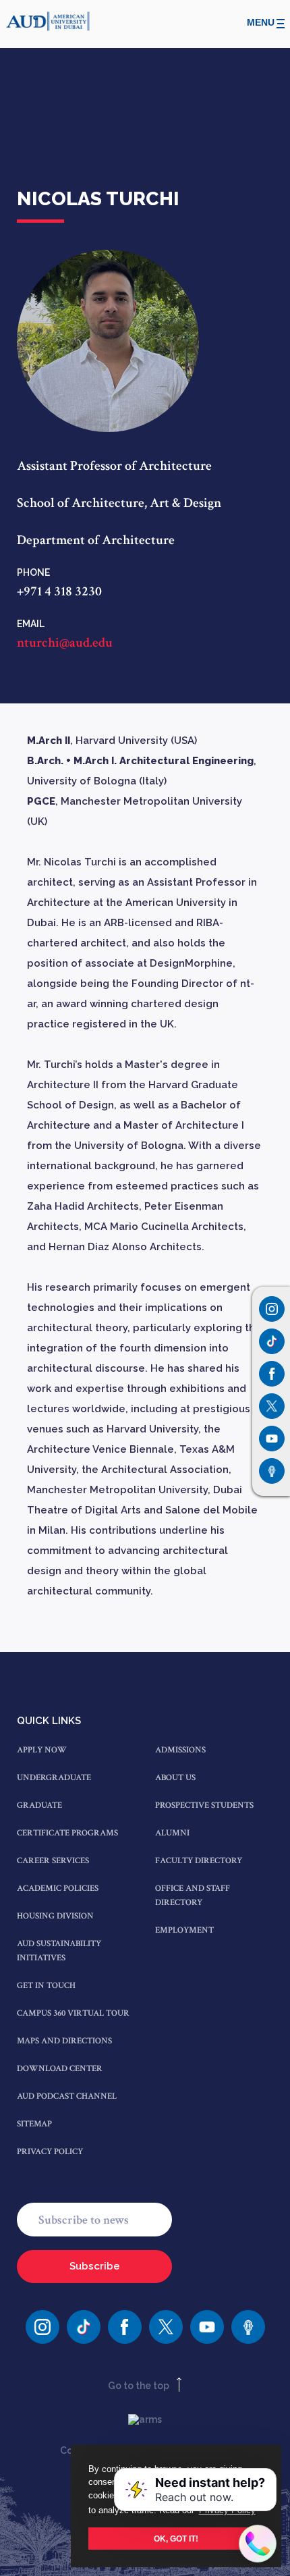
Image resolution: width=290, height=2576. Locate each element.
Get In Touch (46, 1986)
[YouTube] (207, 2327)
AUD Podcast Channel (67, 2096)
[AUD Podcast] (248, 2327)
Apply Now (42, 1750)
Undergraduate (54, 1778)
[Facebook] (125, 2327)
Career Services (53, 1861)
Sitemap (34, 2124)
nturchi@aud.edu (65, 643)
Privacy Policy (50, 2152)
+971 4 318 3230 (59, 591)
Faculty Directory (199, 1861)
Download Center (60, 2069)
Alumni (172, 1833)
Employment (184, 1930)
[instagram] (42, 2327)
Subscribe (95, 2266)
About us (175, 1778)
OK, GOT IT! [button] (176, 2539)
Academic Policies (58, 1888)
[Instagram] (272, 1309)
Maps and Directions (64, 2041)
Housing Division (55, 1916)
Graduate (39, 1805)
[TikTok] (84, 2327)
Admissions (180, 1750)
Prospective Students (204, 1805)
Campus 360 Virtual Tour (73, 2013)
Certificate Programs (67, 1833)
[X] (166, 2327)
